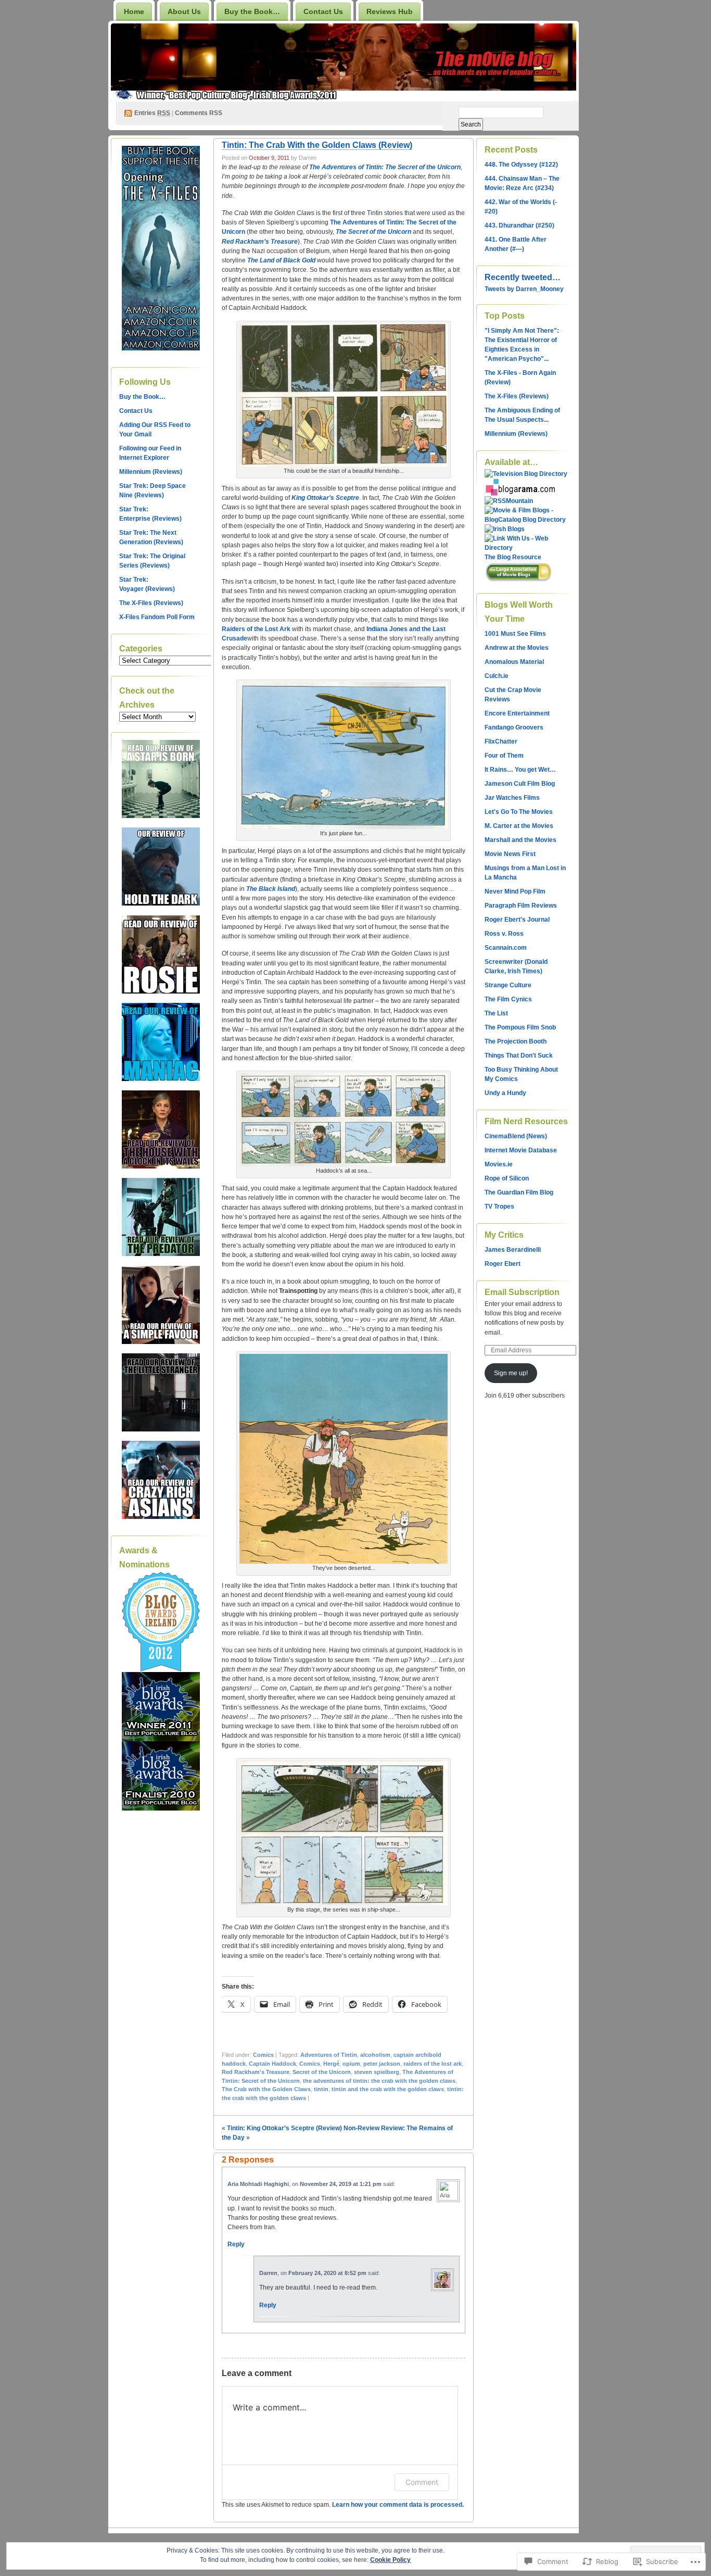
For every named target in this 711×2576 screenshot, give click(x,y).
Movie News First (510, 854)
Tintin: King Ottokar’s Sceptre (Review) (284, 2128)
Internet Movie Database (521, 1150)
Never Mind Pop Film (515, 891)
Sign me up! (511, 1373)
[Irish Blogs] (505, 529)
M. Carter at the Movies (519, 826)
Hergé (331, 2064)
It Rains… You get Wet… (520, 770)
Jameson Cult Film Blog (520, 784)
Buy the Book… (252, 11)
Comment (422, 2482)
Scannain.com (506, 948)
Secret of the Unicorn (322, 2072)
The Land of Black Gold (281, 260)
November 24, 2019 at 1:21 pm (341, 2184)
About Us (184, 11)
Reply (236, 2244)
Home (134, 11)
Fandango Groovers (514, 727)
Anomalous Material (514, 662)
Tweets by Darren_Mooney (524, 289)
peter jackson (382, 2064)
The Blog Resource (513, 557)
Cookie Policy (390, 2560)
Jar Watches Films (512, 798)
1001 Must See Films (515, 634)
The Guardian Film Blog (519, 1192)
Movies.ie (499, 1164)
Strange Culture (508, 985)
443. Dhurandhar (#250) (519, 225)
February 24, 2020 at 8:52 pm (327, 2273)
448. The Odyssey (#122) (521, 165)
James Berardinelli (513, 1250)
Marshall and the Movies (520, 840)
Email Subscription (522, 1292)
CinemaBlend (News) (516, 1136)
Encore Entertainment (517, 713)
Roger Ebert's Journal (517, 920)
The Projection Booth (516, 1041)
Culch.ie (497, 676)
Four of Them (504, 756)
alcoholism (375, 2055)
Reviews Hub (390, 11)
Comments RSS (199, 113)
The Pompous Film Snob (520, 1027)
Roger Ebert (503, 1264)
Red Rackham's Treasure (256, 2072)
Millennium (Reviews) (151, 472)
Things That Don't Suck (519, 1055)
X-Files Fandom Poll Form (157, 617)
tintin (321, 2089)
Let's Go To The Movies (519, 812)
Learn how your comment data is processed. (398, 2505)
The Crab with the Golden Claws (266, 2089)
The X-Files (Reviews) (151, 603)
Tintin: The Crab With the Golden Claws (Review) (317, 145)
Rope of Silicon (507, 1178)
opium (351, 2064)
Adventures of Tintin (329, 2055)
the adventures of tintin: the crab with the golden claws (379, 2081)
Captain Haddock (272, 2064)
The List (496, 1013)
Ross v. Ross (504, 934)
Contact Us (323, 11)
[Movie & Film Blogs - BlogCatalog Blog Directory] (526, 520)
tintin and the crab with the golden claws (388, 2089)
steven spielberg (377, 2072)
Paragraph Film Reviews (521, 906)
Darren (268, 2273)
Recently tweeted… (523, 277)
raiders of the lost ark (433, 2064)
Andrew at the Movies (517, 648)
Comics (263, 2055)
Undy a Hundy (505, 1093)
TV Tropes (499, 1207)
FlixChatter (501, 742)
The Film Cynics (508, 999)
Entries (152, 113)
